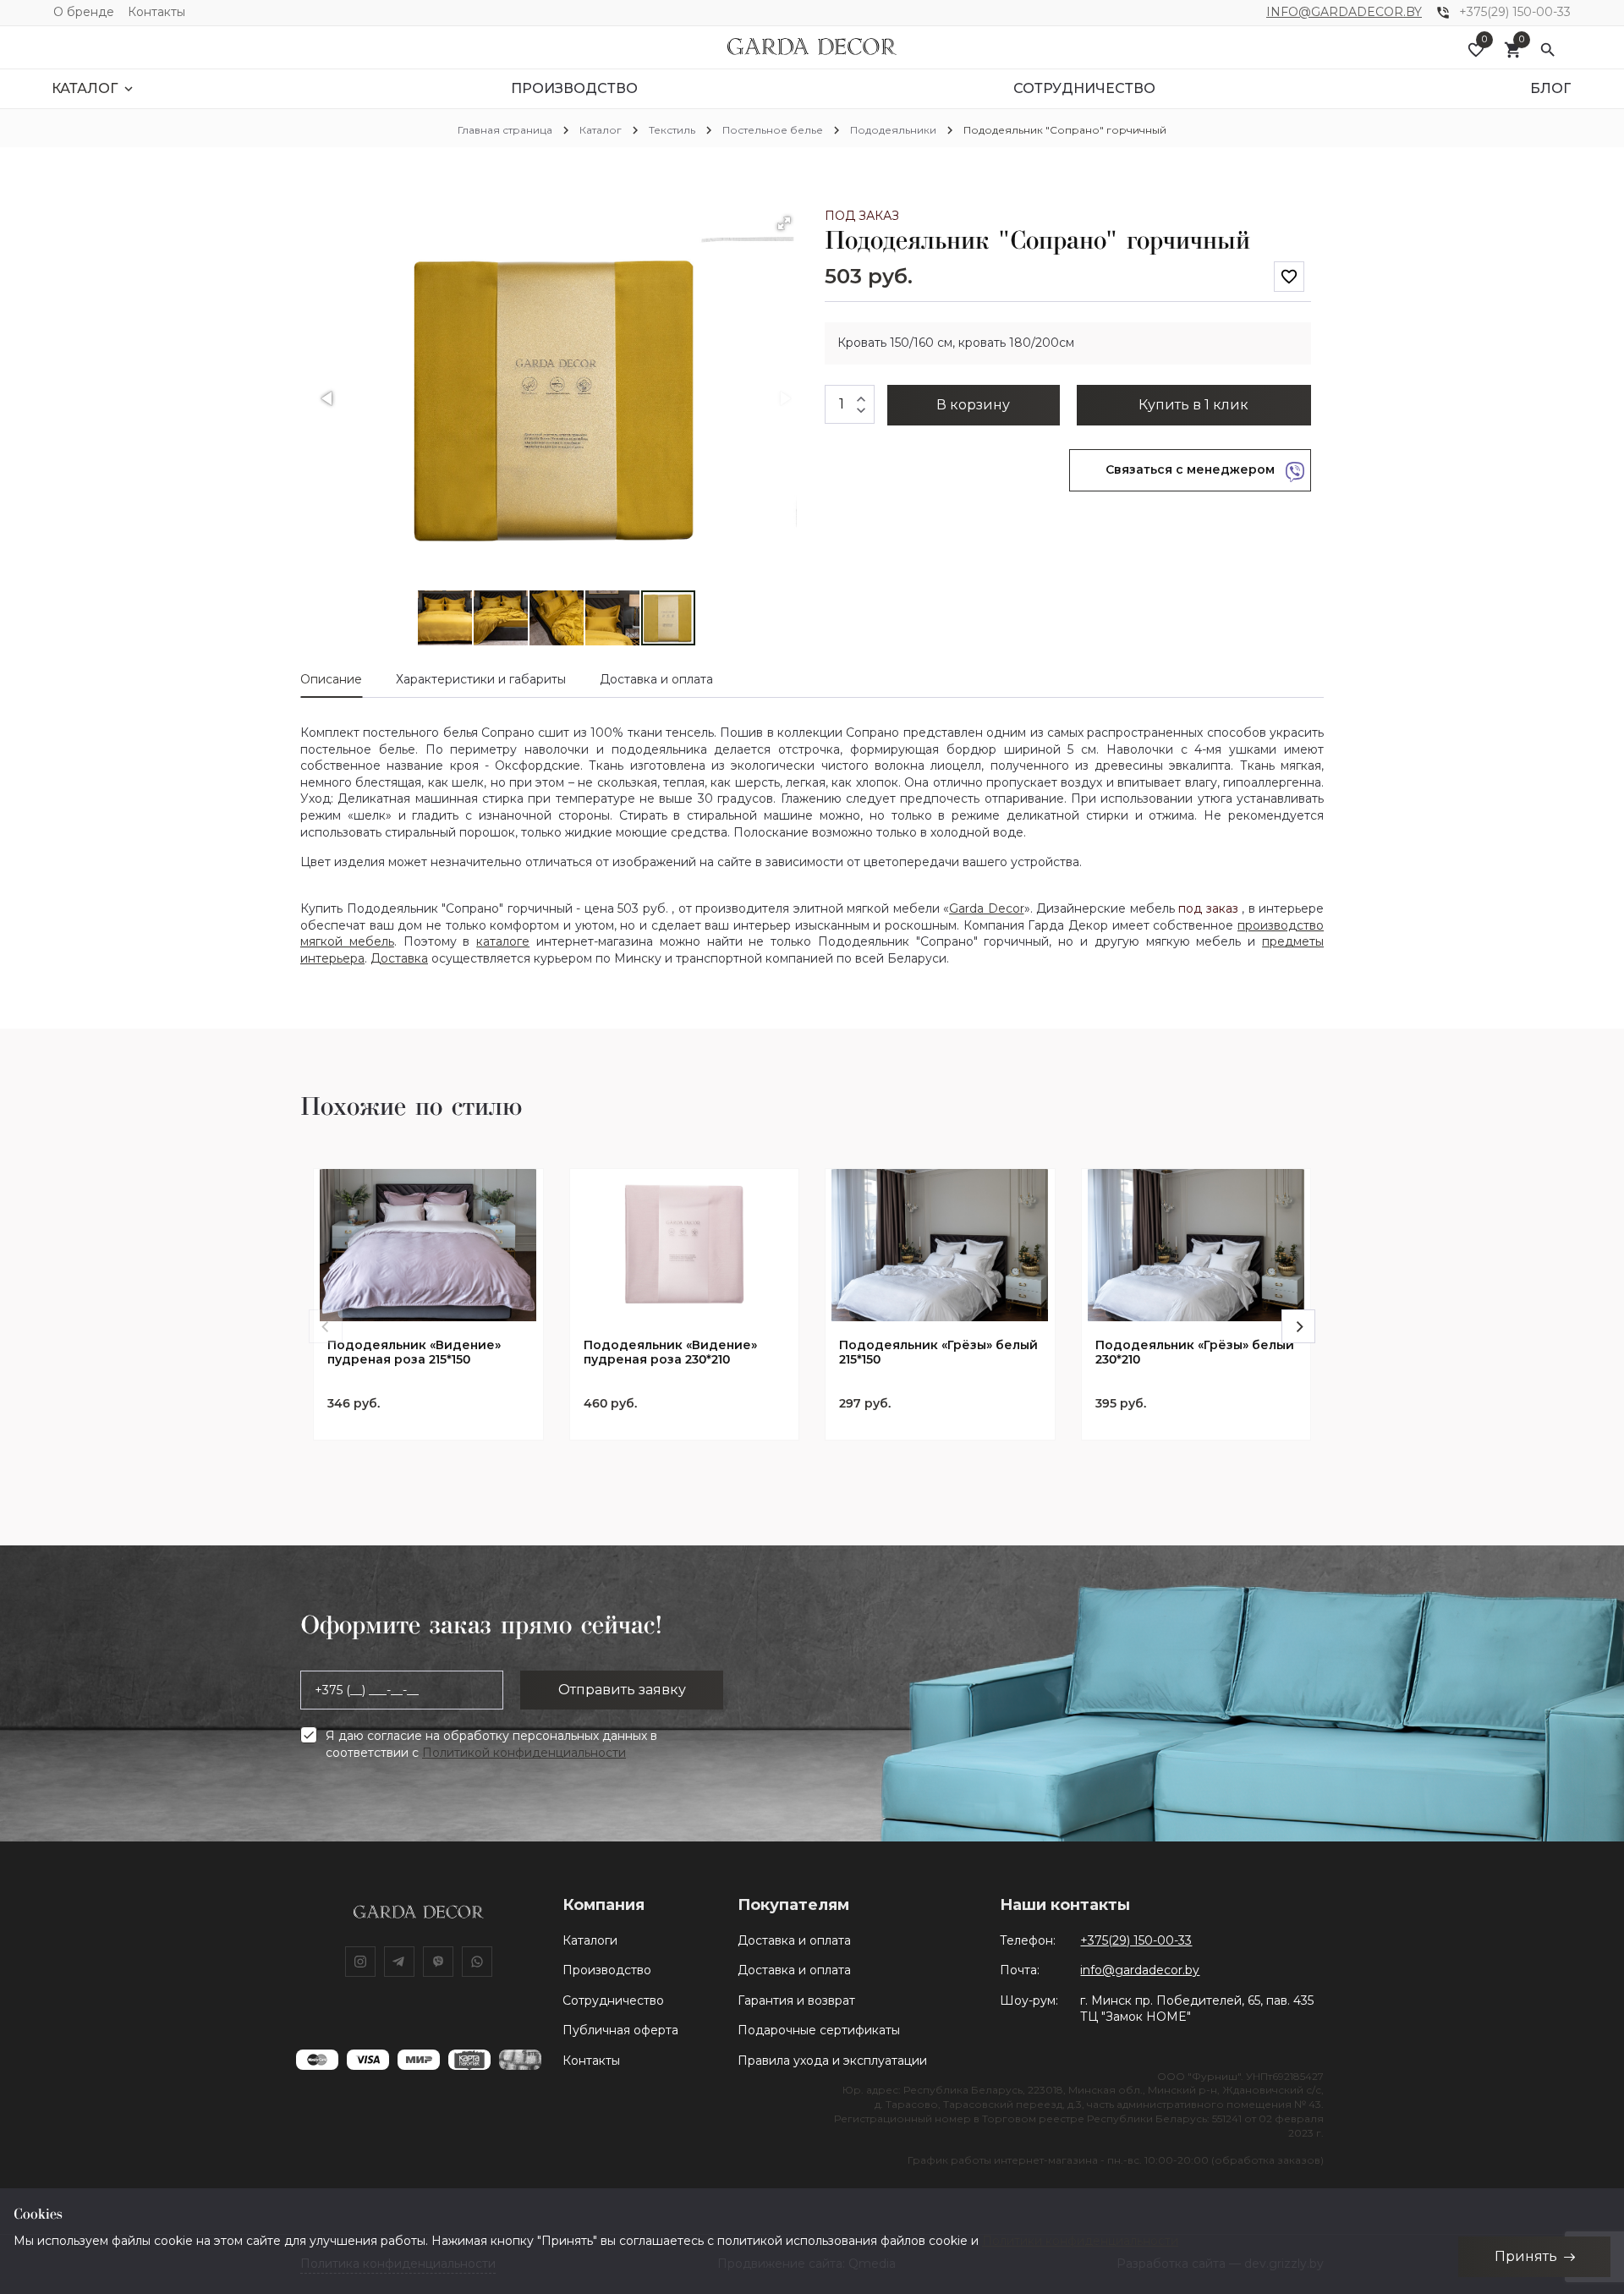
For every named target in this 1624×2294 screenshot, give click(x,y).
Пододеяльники (893, 130)
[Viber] (438, 1962)
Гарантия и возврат (796, 2000)
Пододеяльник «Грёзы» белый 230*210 (1195, 1353)
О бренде (84, 12)
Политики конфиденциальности (1080, 2241)
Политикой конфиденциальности (524, 1753)
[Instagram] (360, 1962)
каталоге (503, 941)
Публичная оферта (620, 2030)
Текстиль (672, 130)
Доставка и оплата (794, 1940)
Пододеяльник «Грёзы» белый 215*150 (938, 1353)
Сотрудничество (613, 2000)
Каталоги (590, 1940)
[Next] (1298, 1326)
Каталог (601, 130)
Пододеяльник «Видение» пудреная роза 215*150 (414, 1353)
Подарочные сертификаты (819, 2030)
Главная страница (505, 130)
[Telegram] (399, 1962)
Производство (607, 1970)
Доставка (399, 958)
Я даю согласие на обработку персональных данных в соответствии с (491, 1744)
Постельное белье (773, 130)
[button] (784, 223)
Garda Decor (987, 908)
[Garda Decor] (812, 47)
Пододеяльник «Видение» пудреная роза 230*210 (670, 1353)
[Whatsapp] (477, 1962)
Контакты (156, 12)
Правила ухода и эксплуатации (832, 2061)
